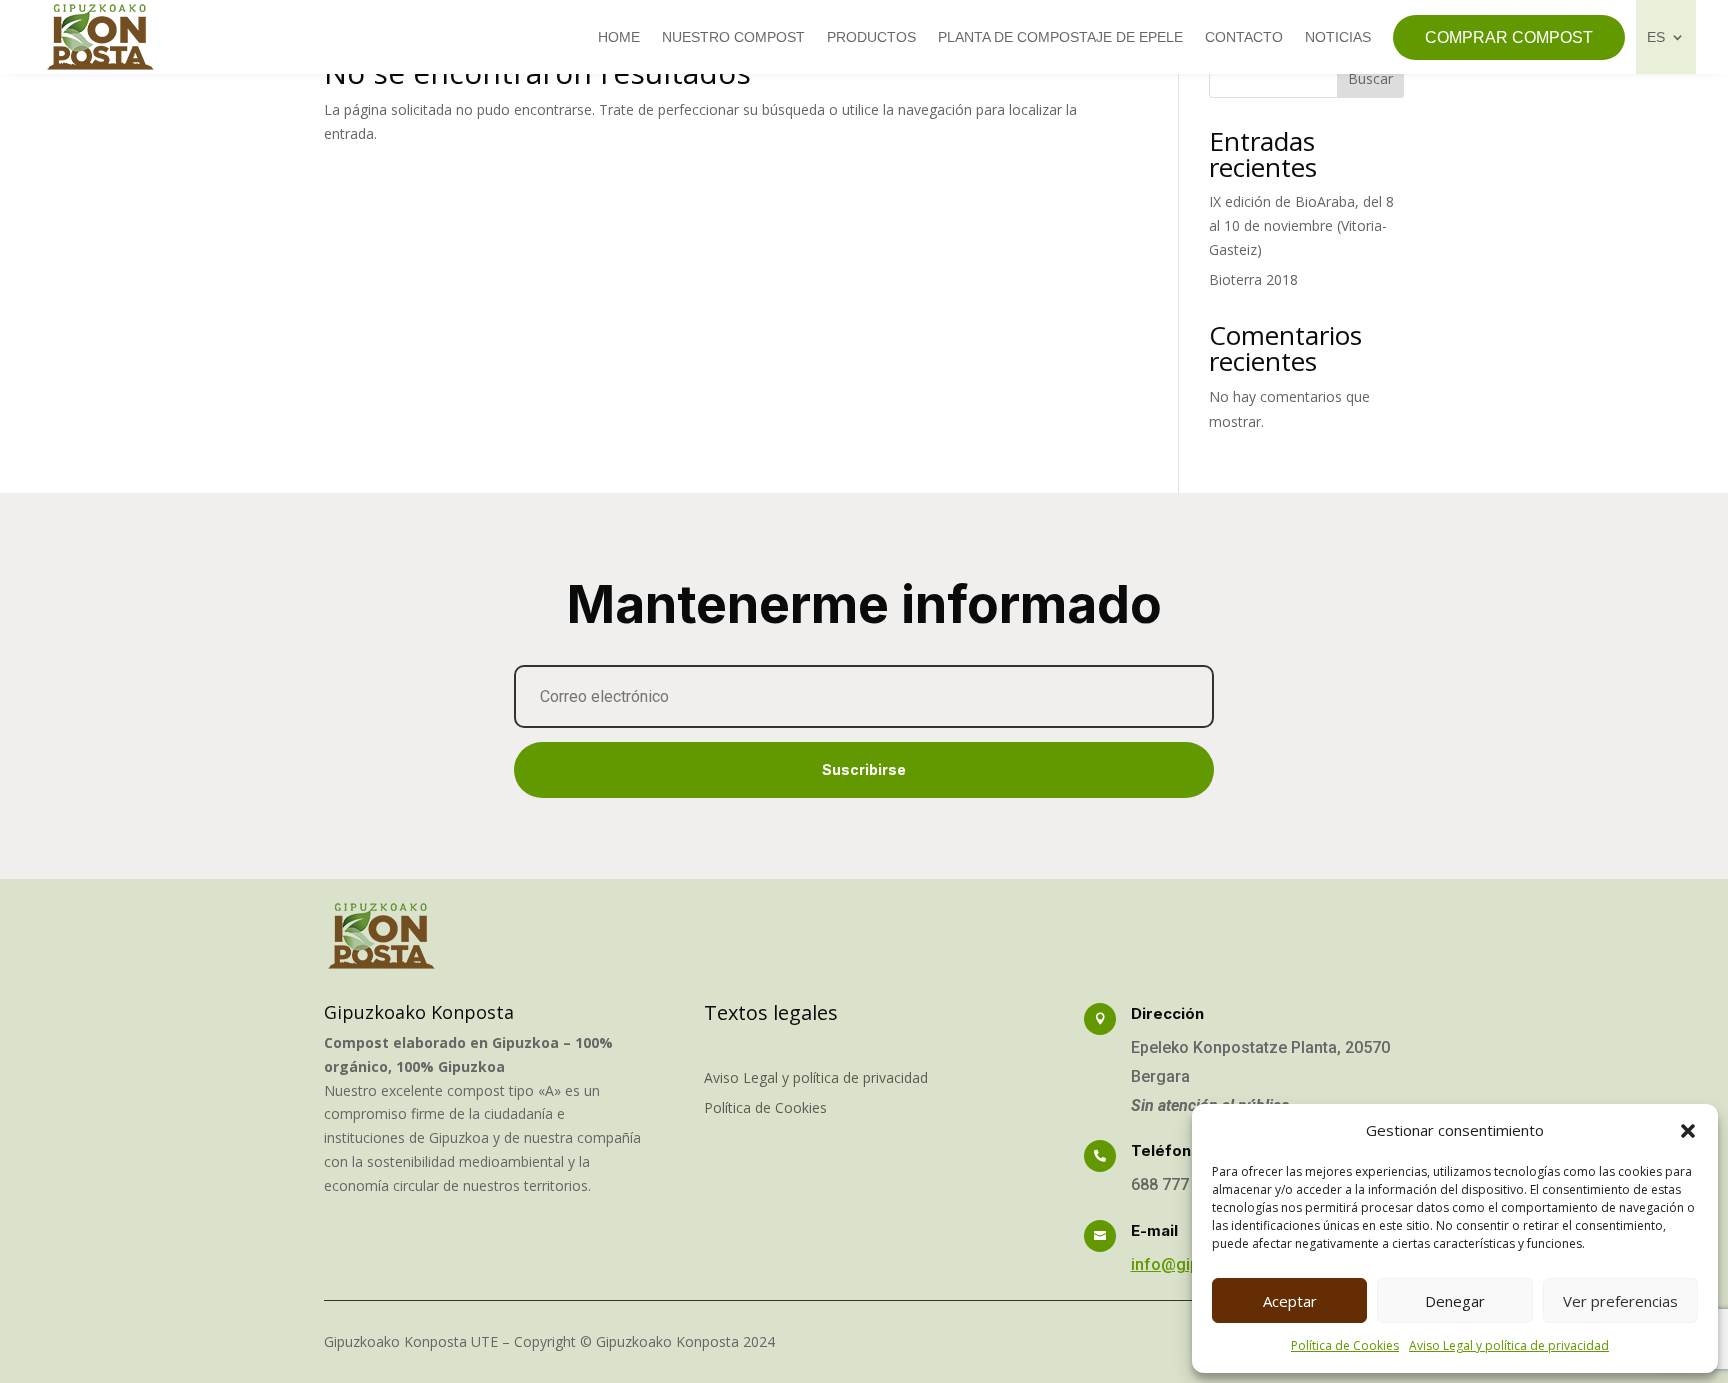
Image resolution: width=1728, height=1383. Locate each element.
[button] (1688, 1131)
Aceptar (1290, 1301)
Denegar (1455, 1301)
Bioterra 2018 (1253, 279)
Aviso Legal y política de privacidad (1509, 1345)
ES (1656, 37)
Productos (871, 37)
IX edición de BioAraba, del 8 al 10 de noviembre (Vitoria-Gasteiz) (1301, 225)
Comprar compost (1509, 37)
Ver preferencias (1620, 1301)
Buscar (1370, 78)
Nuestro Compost (733, 37)
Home (619, 37)
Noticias (1338, 37)
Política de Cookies (1345, 1345)
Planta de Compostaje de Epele (1060, 37)
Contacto (1244, 37)
